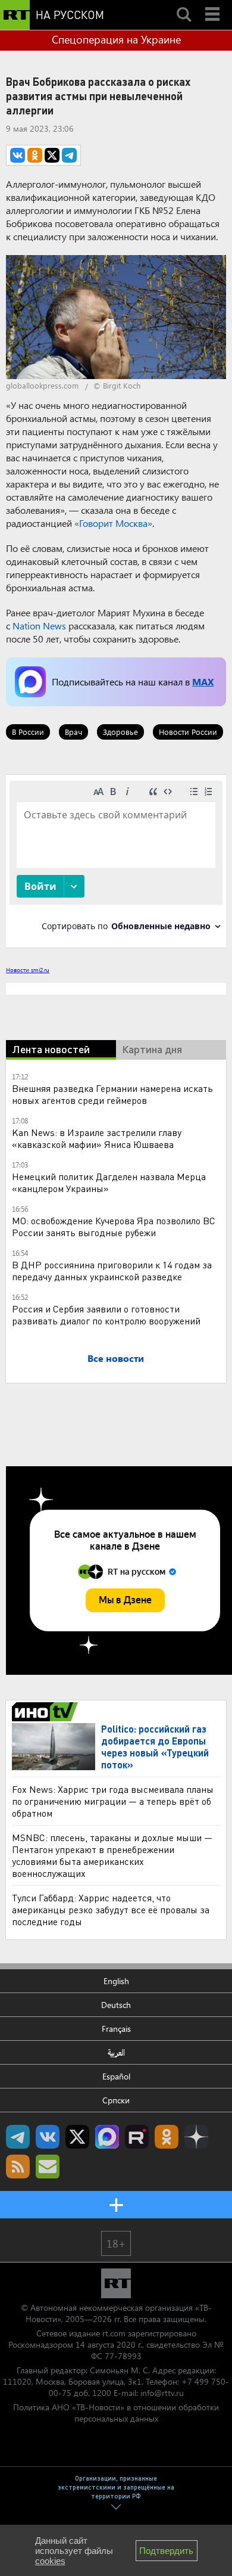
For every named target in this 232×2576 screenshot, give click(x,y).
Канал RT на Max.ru (107, 2137)
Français (116, 2029)
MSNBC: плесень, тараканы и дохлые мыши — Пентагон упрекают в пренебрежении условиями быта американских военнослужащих (112, 1855)
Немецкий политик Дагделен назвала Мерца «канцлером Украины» (109, 1182)
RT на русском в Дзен (196, 2137)
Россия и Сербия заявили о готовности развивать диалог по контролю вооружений (106, 1315)
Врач (73, 732)
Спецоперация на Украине (116, 39)
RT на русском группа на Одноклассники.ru (167, 2137)
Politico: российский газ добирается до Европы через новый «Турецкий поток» (155, 1747)
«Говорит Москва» (113, 523)
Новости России (188, 732)
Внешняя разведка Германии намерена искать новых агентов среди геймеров (112, 1094)
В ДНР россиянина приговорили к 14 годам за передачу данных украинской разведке (112, 1270)
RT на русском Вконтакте (48, 2137)
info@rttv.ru (162, 2393)
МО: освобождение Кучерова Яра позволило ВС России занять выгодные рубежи (114, 1226)
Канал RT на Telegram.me (18, 2137)
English (116, 1981)
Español (116, 2076)
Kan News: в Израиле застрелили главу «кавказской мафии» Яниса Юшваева (97, 1138)
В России (28, 732)
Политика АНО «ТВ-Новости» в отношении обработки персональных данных (116, 2413)
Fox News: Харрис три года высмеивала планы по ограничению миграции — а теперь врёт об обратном (113, 1801)
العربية (116, 2052)
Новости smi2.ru (28, 970)
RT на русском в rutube (137, 2137)
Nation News (39, 626)
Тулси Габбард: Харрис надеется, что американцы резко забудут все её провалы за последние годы (111, 1909)
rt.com (114, 2333)
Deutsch (116, 2005)
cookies (50, 2561)
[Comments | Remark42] (116, 860)
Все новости (116, 1358)
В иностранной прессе (47, 1712)
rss (18, 2167)
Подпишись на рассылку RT (48, 2167)
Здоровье (120, 732)
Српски (116, 2100)
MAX (203, 682)
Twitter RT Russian (77, 2137)
